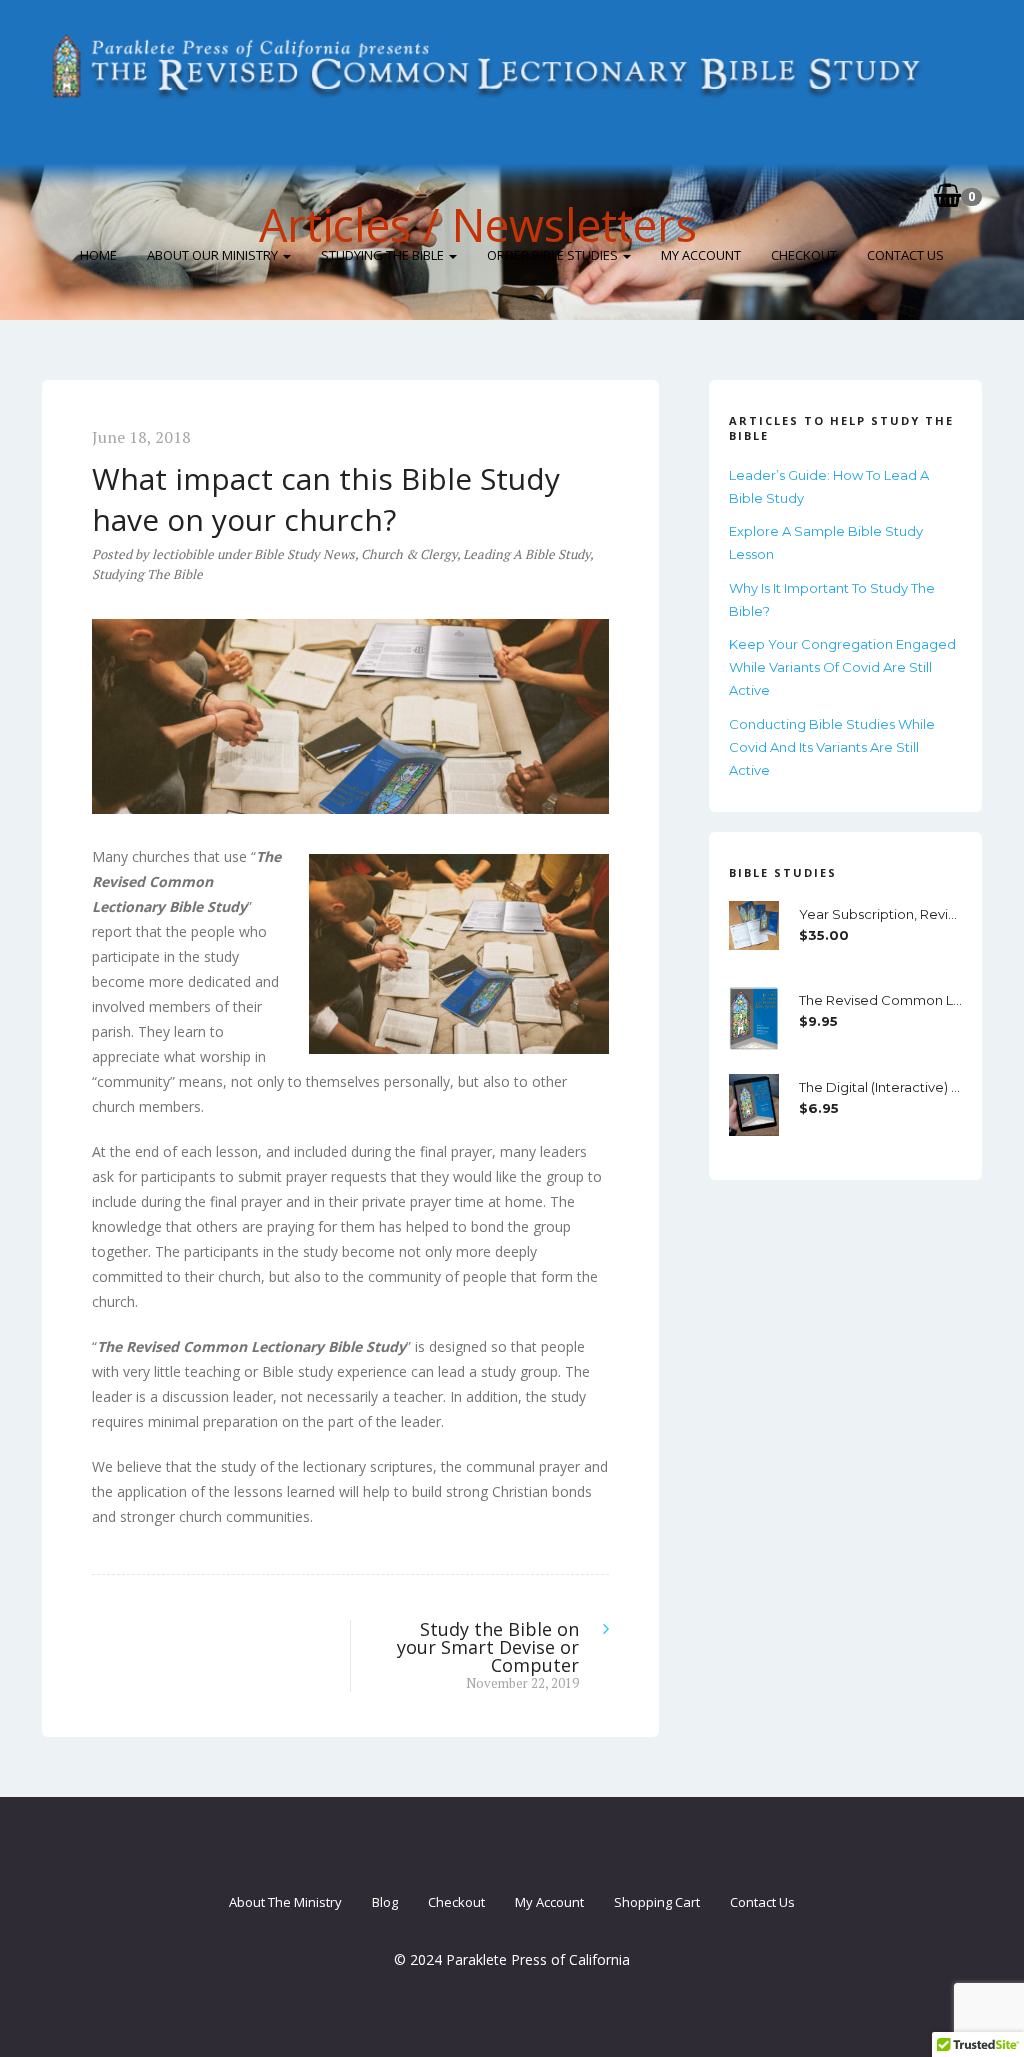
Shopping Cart (657, 1902)
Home (98, 255)
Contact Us (905, 255)
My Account (701, 255)
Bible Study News (304, 554)
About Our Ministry (214, 255)
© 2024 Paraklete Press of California (512, 1959)
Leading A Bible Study (526, 554)
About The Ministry (285, 1902)
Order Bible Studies (554, 255)
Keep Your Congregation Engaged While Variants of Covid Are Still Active (842, 667)
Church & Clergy (409, 554)
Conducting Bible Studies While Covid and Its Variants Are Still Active (832, 747)
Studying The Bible (384, 255)
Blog (385, 1902)
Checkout (804, 255)
